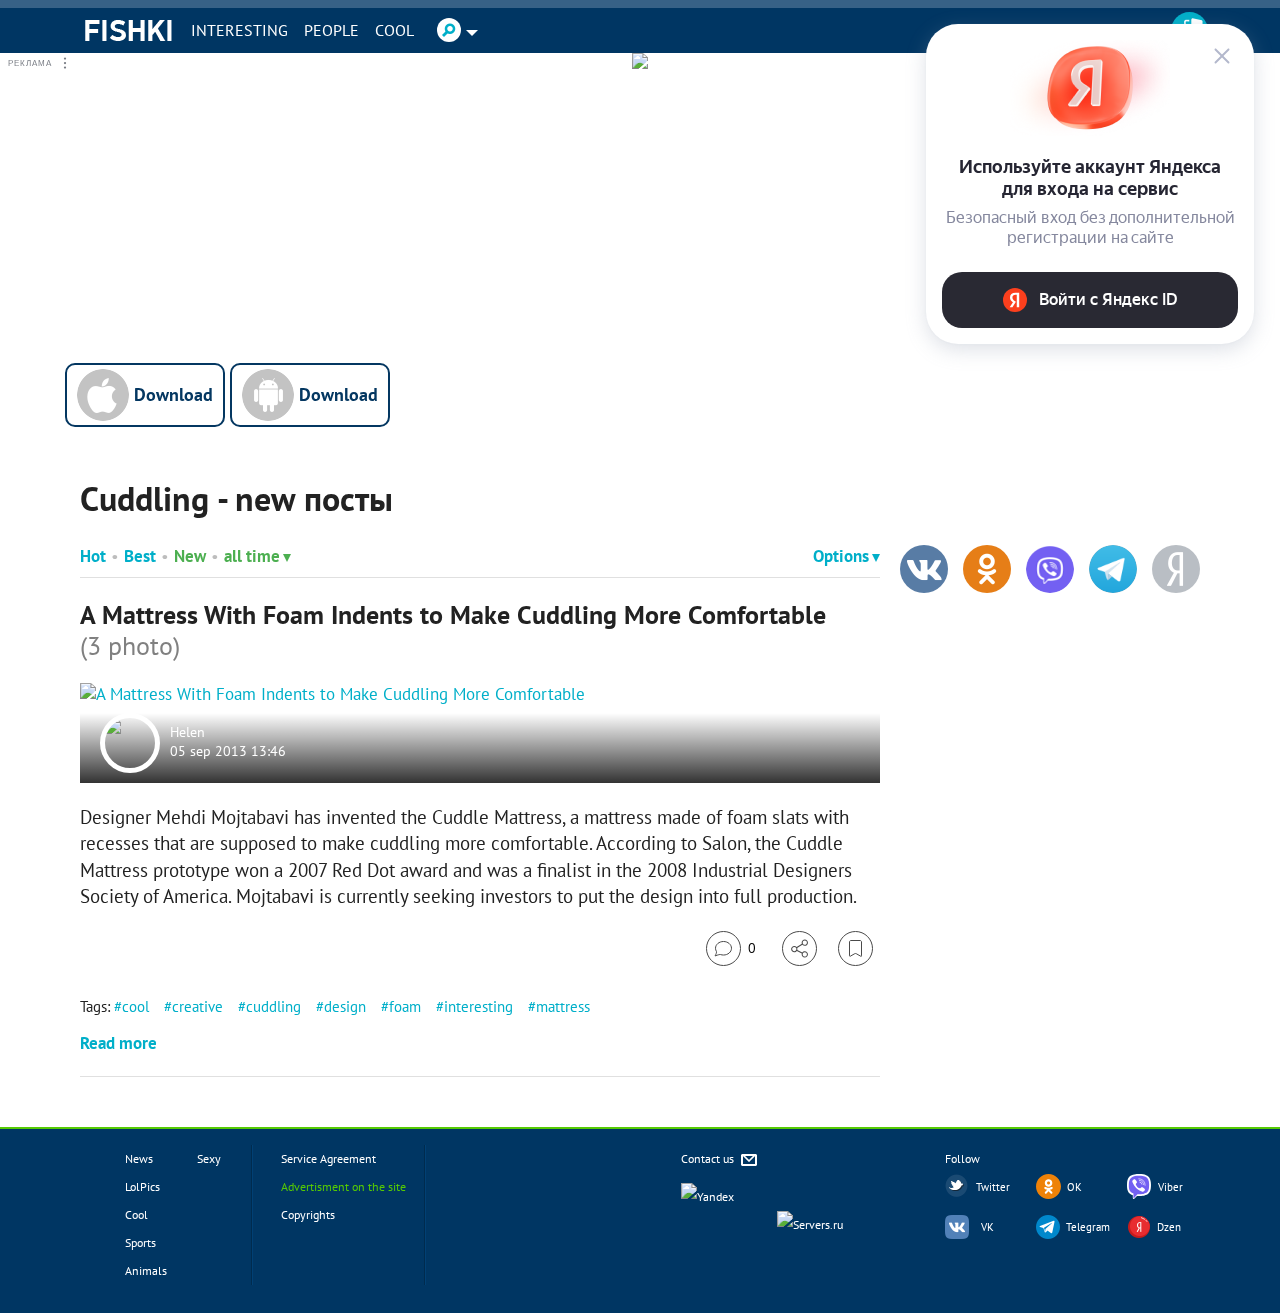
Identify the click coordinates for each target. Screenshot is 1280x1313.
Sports (140, 1242)
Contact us (709, 1158)
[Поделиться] (799, 948)
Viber (1170, 1187)
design (345, 1006)
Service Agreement (328, 1158)
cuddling (273, 1006)
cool (135, 1006)
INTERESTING (239, 30)
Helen (187, 732)
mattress (563, 1006)
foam (405, 1006)
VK (987, 1227)
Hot (93, 556)
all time (252, 556)
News (139, 1158)
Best (140, 556)
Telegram (1088, 1227)
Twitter (993, 1187)
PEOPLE (331, 30)
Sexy (209, 1158)
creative (197, 1006)
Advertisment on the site (343, 1186)
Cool (394, 30)
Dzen (1169, 1227)
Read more (118, 1043)
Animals (146, 1270)
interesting (478, 1006)
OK (1074, 1187)
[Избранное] (855, 948)
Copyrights (308, 1214)
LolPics (142, 1186)
